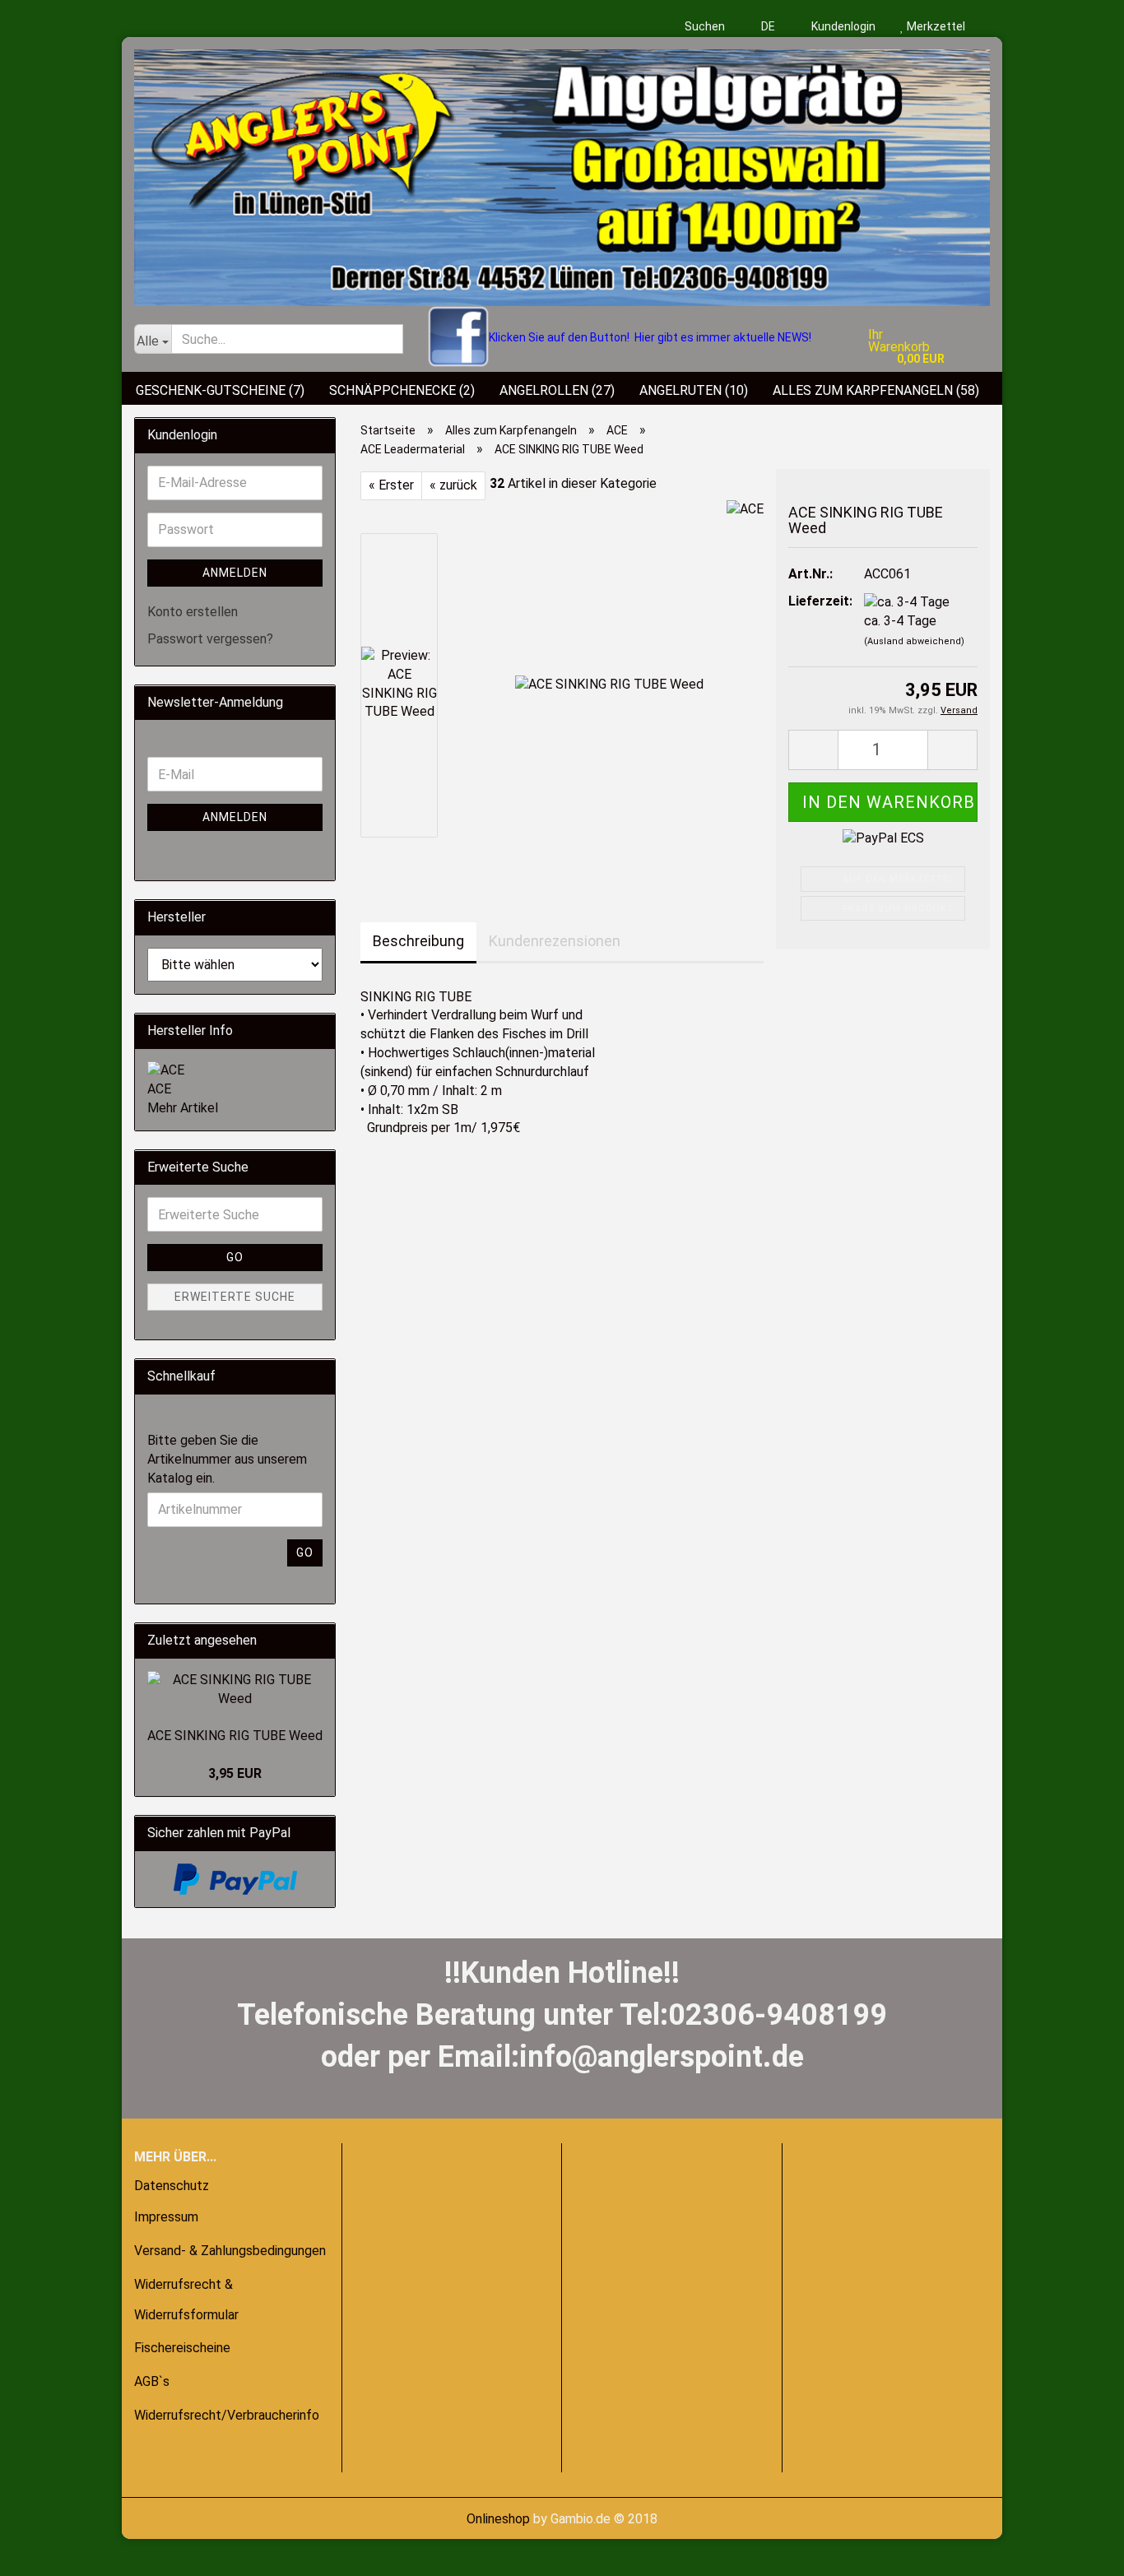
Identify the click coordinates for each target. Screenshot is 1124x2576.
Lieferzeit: (814, 601)
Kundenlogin (842, 26)
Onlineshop (498, 2519)
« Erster (391, 485)
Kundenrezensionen (555, 941)
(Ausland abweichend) (914, 641)
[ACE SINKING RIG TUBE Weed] (609, 684)
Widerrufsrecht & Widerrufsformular (186, 2300)
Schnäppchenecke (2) (402, 390)
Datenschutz (172, 2186)
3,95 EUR (235, 1773)
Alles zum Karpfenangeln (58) (876, 390)
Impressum (166, 2217)
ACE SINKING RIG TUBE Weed (235, 1736)
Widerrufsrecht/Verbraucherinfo (227, 2415)
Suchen (705, 26)
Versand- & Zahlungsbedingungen (230, 2251)
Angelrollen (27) (557, 390)
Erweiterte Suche (235, 1297)
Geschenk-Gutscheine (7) (220, 390)
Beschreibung (418, 941)
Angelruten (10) (694, 390)
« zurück (453, 485)
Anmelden (235, 573)
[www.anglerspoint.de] (562, 172)
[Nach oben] (45, 2551)
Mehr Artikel (183, 1108)
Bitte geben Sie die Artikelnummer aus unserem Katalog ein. (227, 1459)
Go (235, 1257)
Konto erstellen (193, 612)
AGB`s (152, 2381)
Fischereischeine (182, 2348)
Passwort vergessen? (210, 639)
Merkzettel (935, 26)
